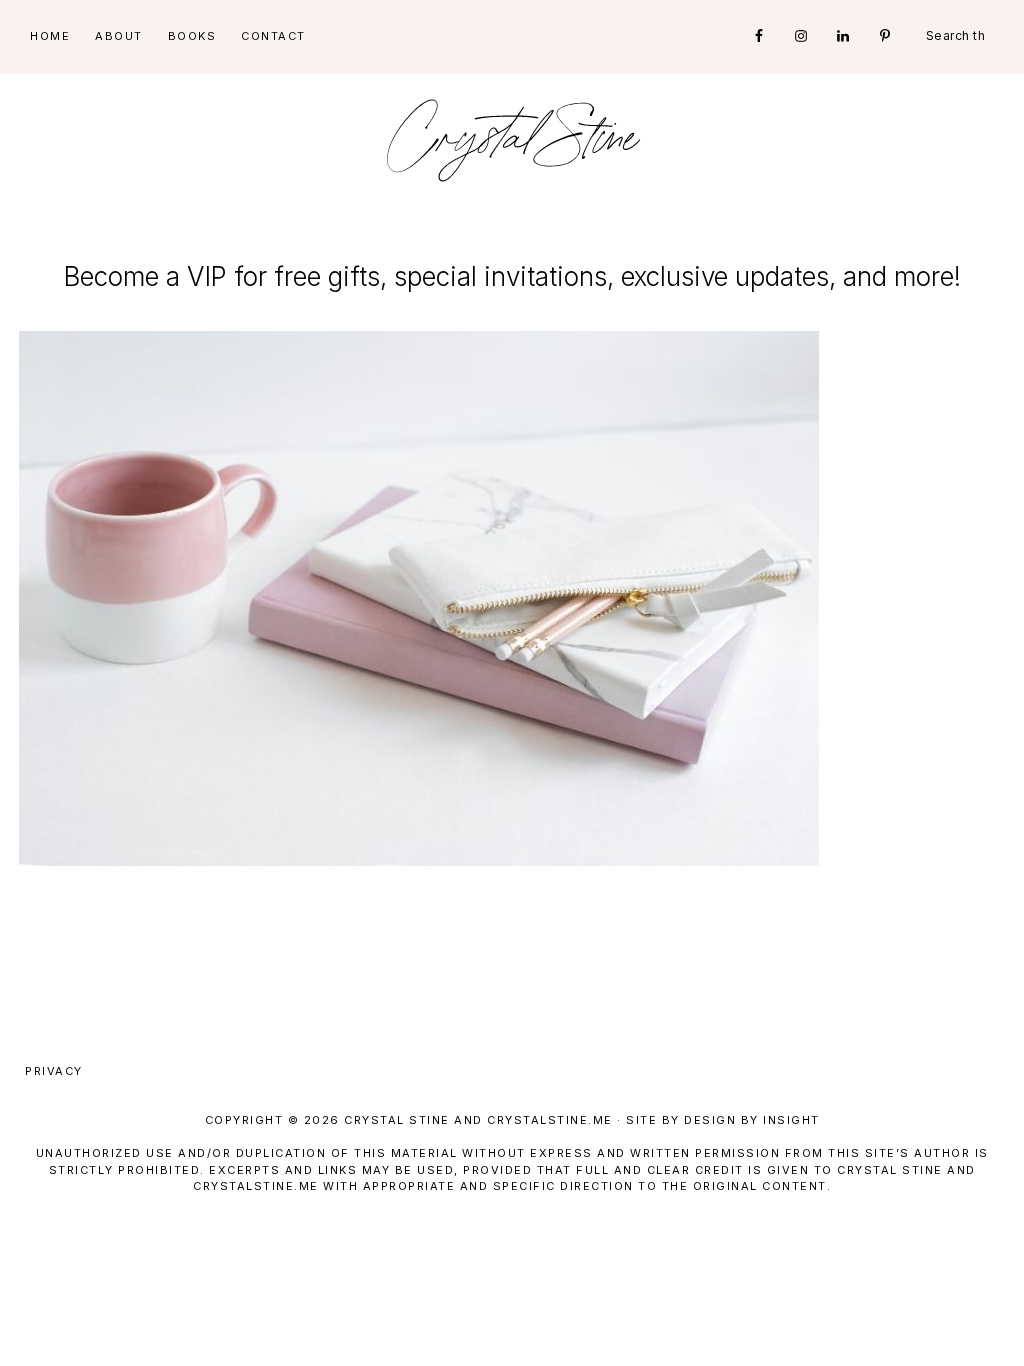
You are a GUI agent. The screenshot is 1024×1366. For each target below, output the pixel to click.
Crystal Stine (512, 140)
